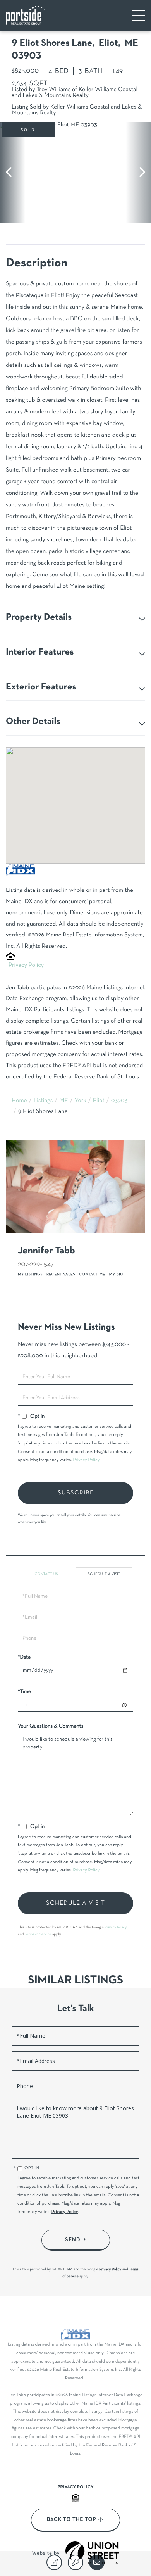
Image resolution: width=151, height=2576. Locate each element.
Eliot (99, 1101)
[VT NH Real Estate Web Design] (92, 2553)
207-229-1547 (36, 1264)
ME (64, 1101)
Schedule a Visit (104, 1574)
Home (19, 1101)
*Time (24, 1692)
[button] (13, 173)
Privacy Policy (26, 966)
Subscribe (76, 1493)
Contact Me (92, 1274)
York (81, 1101)
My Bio (116, 1274)
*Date (24, 1657)
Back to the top (71, 2520)
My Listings (30, 1274)
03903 (119, 1101)
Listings (43, 1101)
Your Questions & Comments (51, 1726)
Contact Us (46, 1574)
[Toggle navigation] (139, 15)
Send (73, 2240)
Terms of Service (38, 1934)
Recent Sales (61, 1274)
